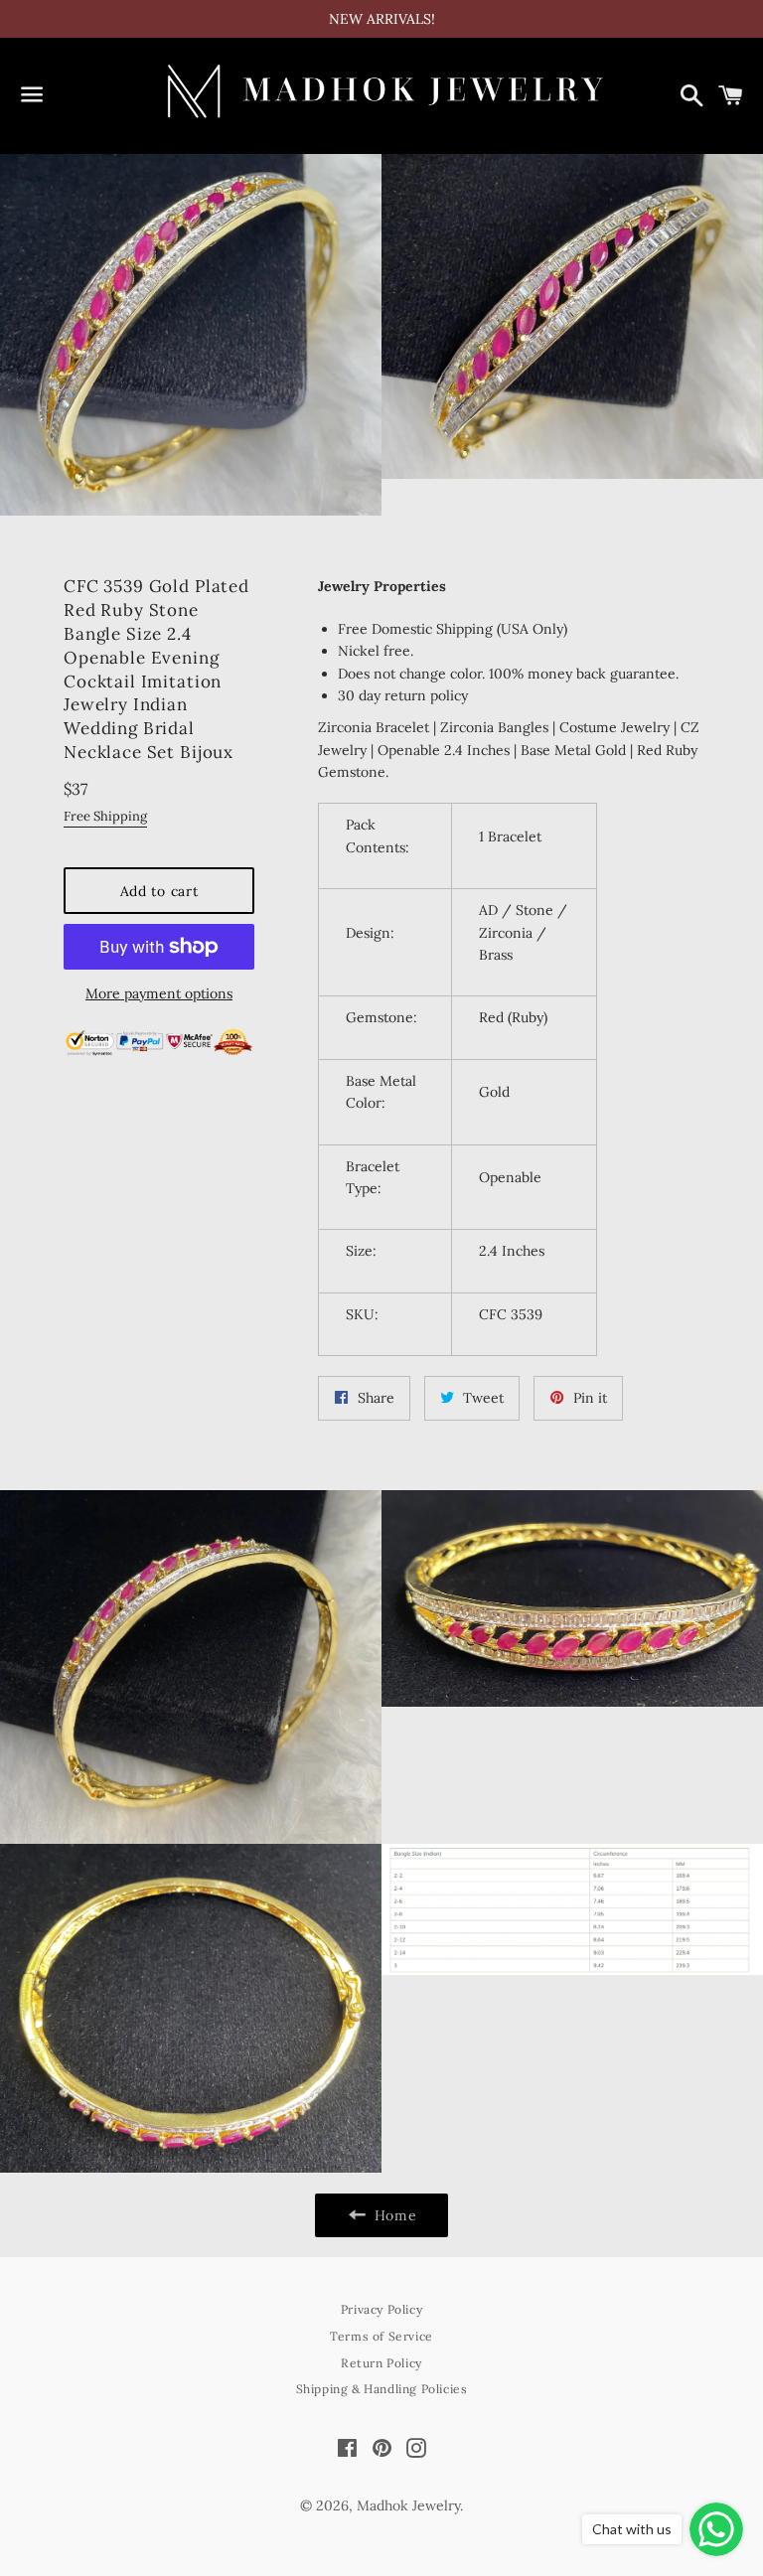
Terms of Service (381, 2336)
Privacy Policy (381, 2309)
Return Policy (381, 2363)
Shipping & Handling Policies (382, 2389)
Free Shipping (105, 816)
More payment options (159, 993)
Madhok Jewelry (408, 2505)
